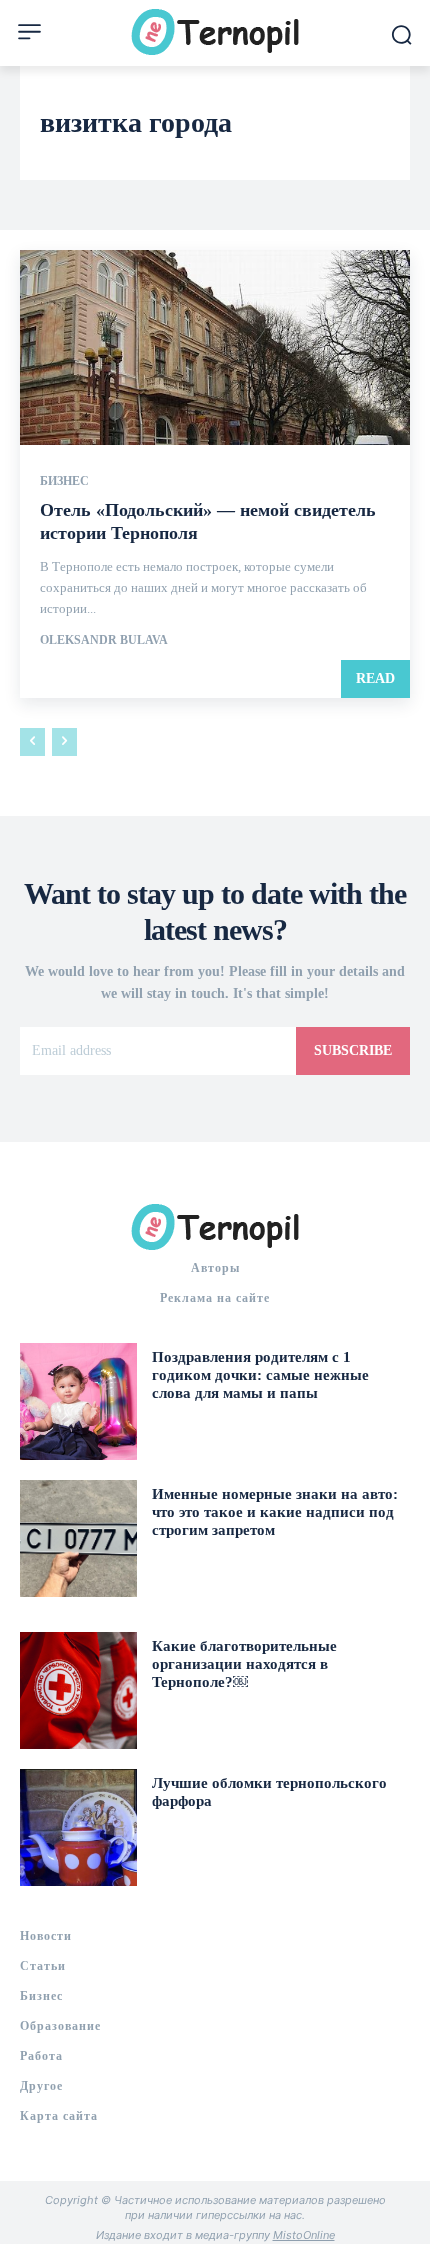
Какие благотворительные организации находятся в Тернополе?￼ (244, 1664)
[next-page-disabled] (64, 742)
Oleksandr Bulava (104, 640)
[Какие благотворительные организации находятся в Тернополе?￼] (78, 1690)
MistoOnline (304, 2235)
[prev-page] (32, 742)
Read (375, 678)
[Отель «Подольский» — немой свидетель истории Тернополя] (215, 347)
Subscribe (353, 1050)
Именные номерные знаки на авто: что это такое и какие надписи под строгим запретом (275, 1512)
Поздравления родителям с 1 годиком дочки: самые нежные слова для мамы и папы (260, 1375)
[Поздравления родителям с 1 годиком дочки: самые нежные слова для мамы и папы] (78, 1401)
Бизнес (64, 481)
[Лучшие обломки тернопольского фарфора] (78, 1827)
